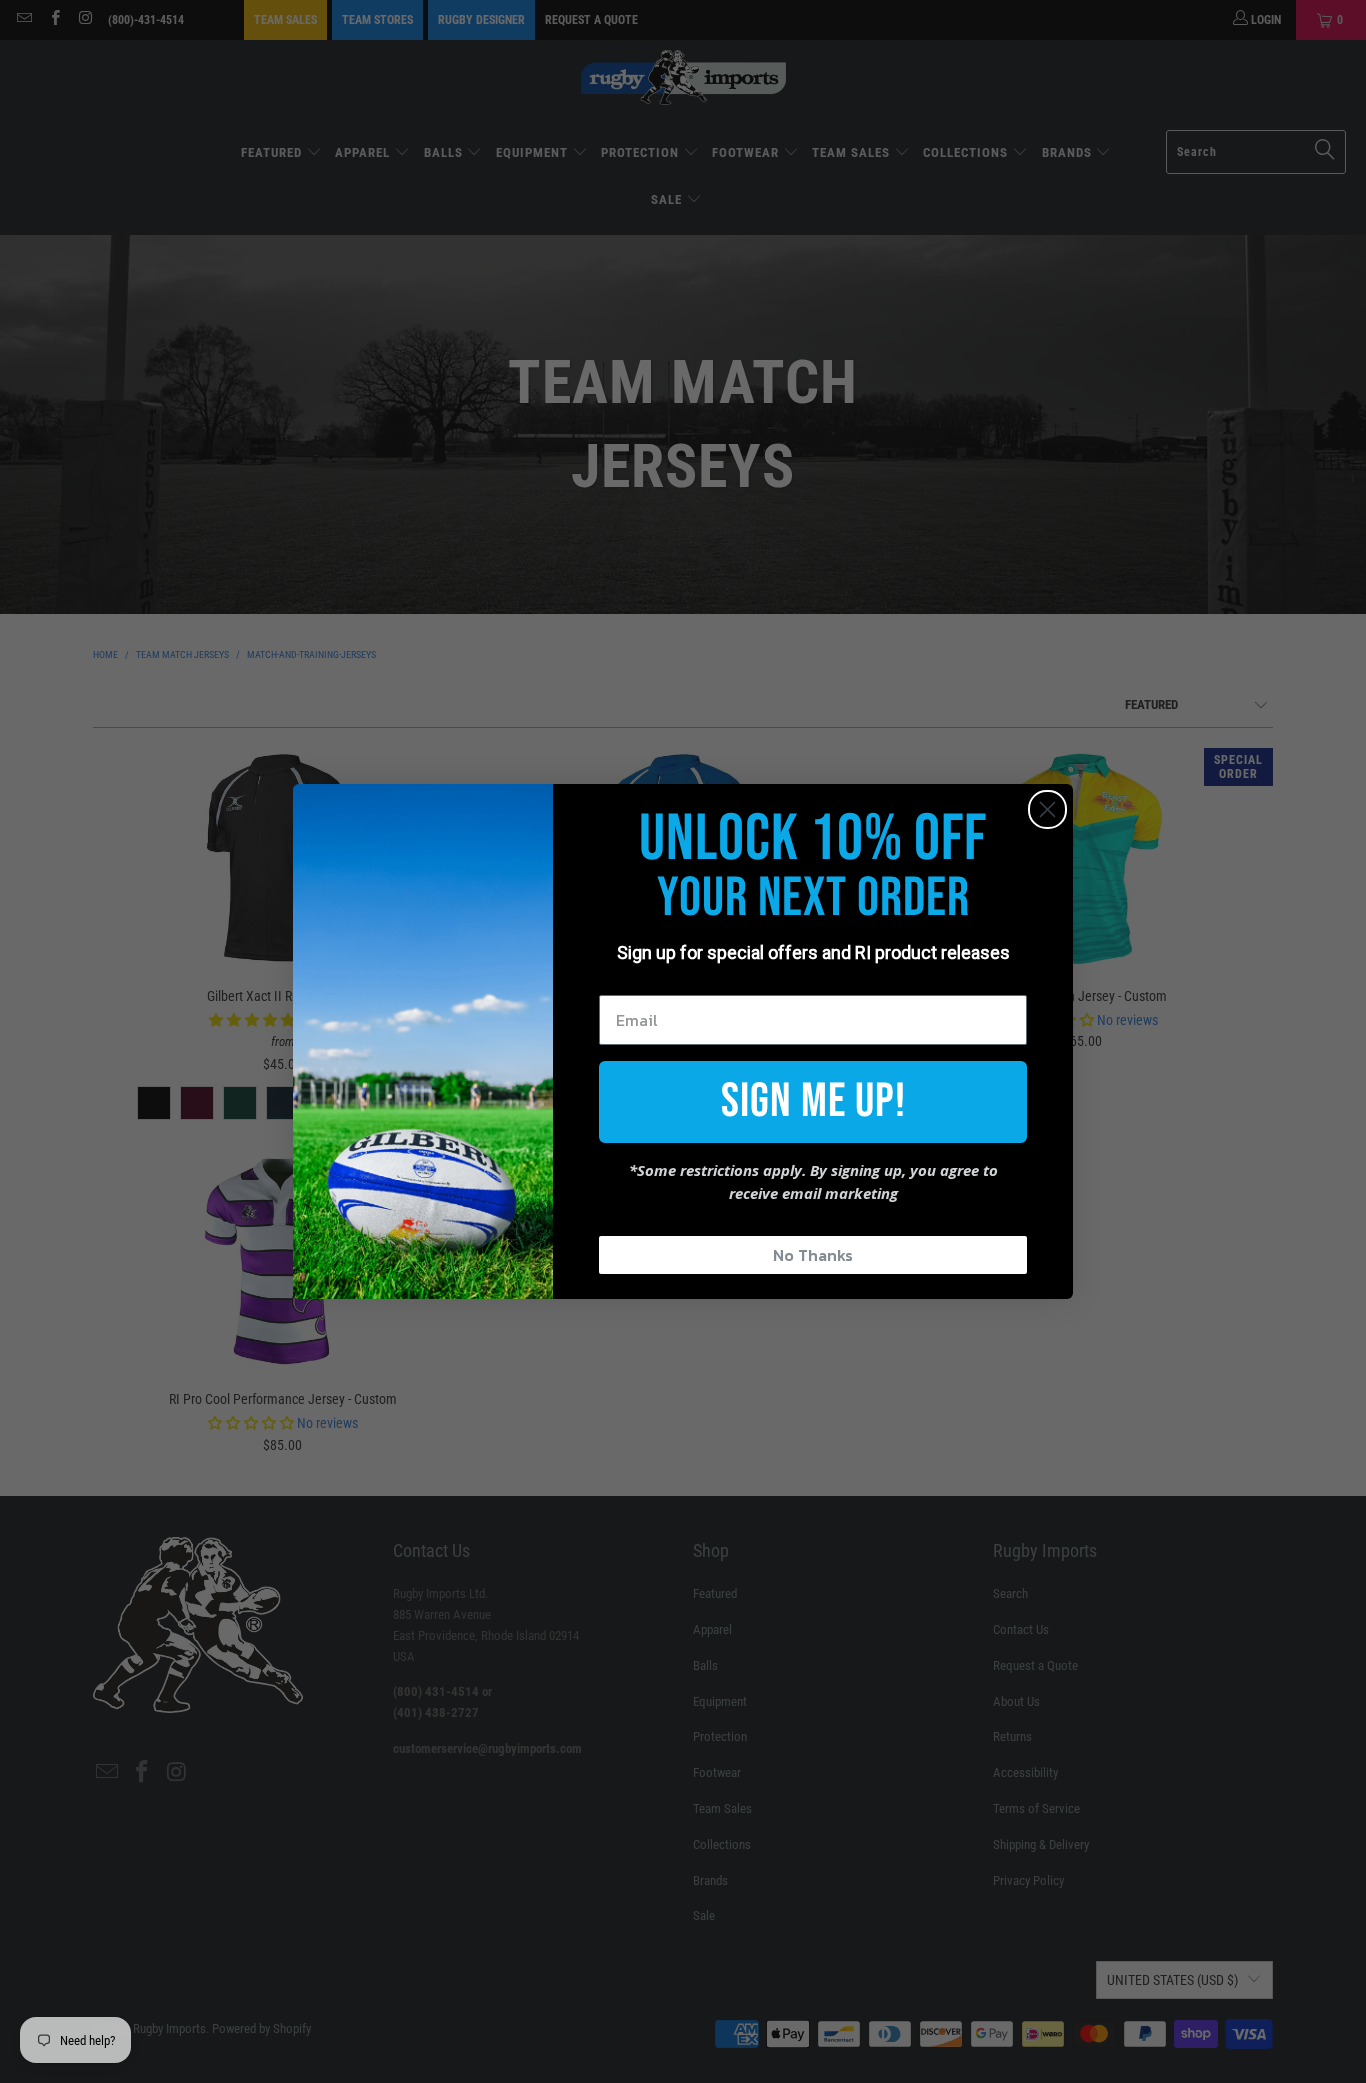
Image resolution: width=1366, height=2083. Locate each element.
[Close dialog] (1047, 809)
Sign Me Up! (813, 1101)
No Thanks (813, 1255)
